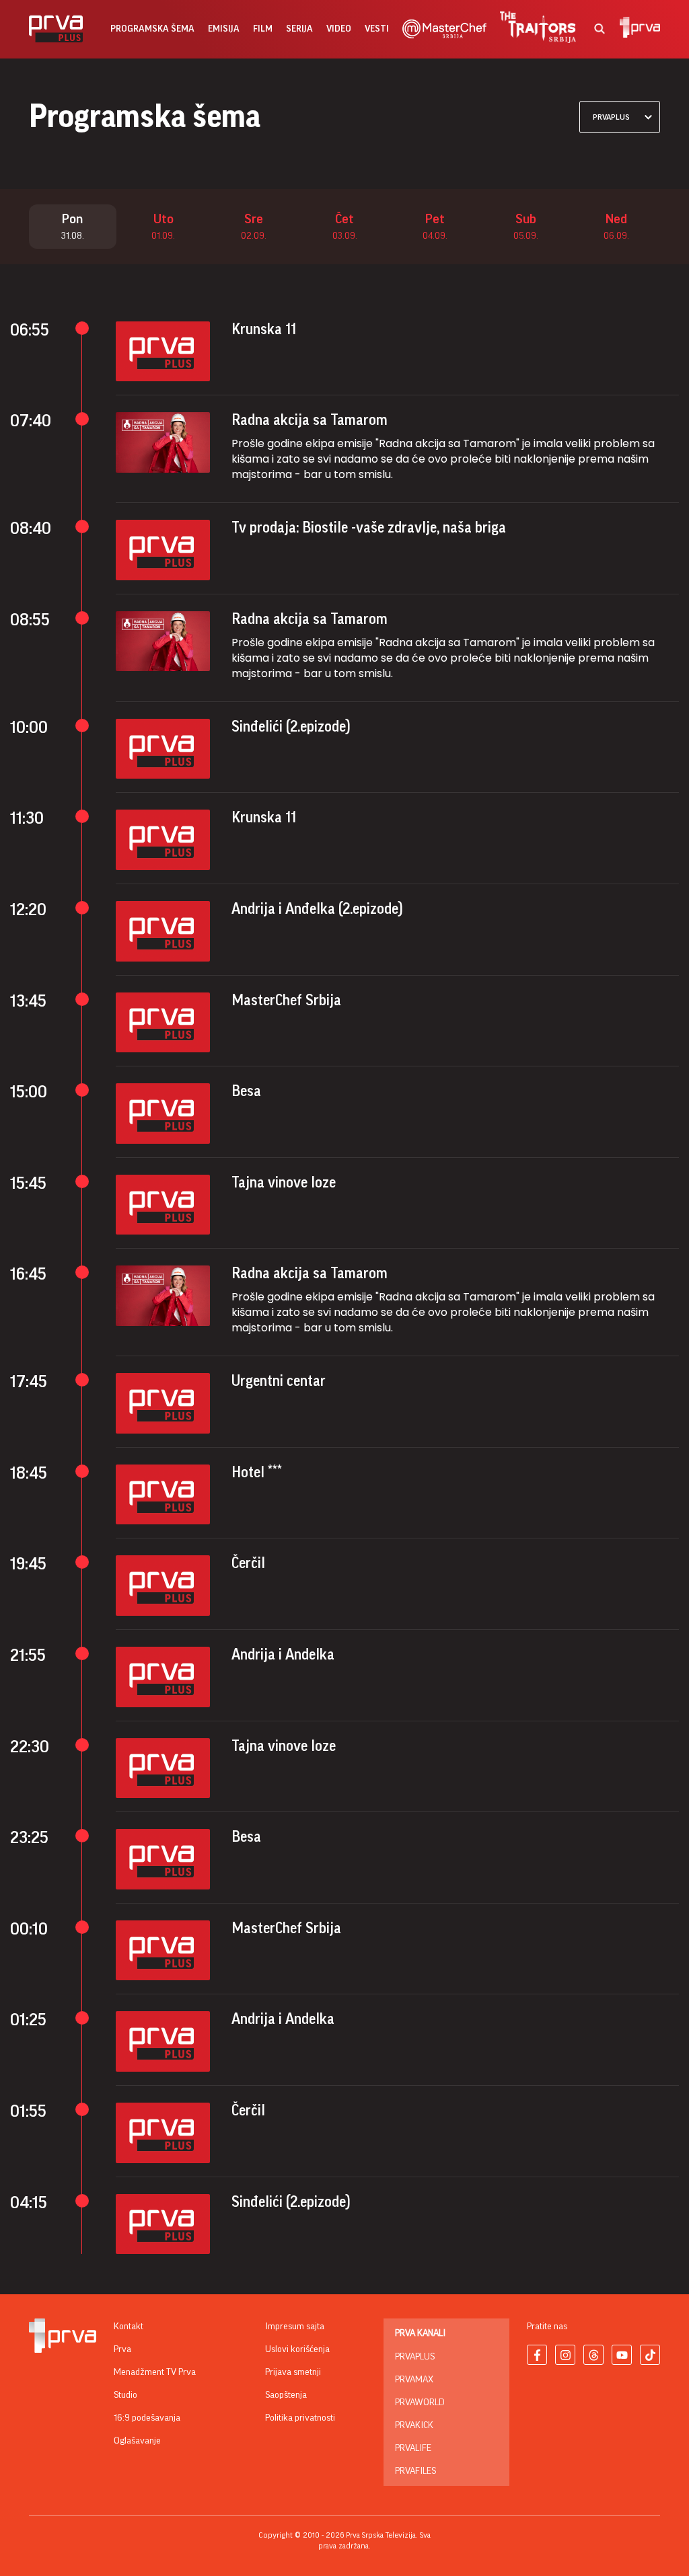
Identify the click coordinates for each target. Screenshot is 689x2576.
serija (299, 29)
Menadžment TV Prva (155, 2372)
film (263, 29)
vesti (377, 29)
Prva (122, 2349)
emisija (224, 29)
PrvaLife (413, 2448)
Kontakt (129, 2327)
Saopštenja (286, 2395)
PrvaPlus (415, 2357)
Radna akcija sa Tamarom (310, 420)
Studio (125, 2395)
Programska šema (152, 29)
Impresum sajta (295, 2327)
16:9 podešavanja (147, 2418)
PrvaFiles (415, 2471)
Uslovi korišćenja (297, 2349)
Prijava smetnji (293, 2372)
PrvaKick (414, 2425)
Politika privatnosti (300, 2418)
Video (339, 29)
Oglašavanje (137, 2441)
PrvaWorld (420, 2403)
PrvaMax (414, 2380)
